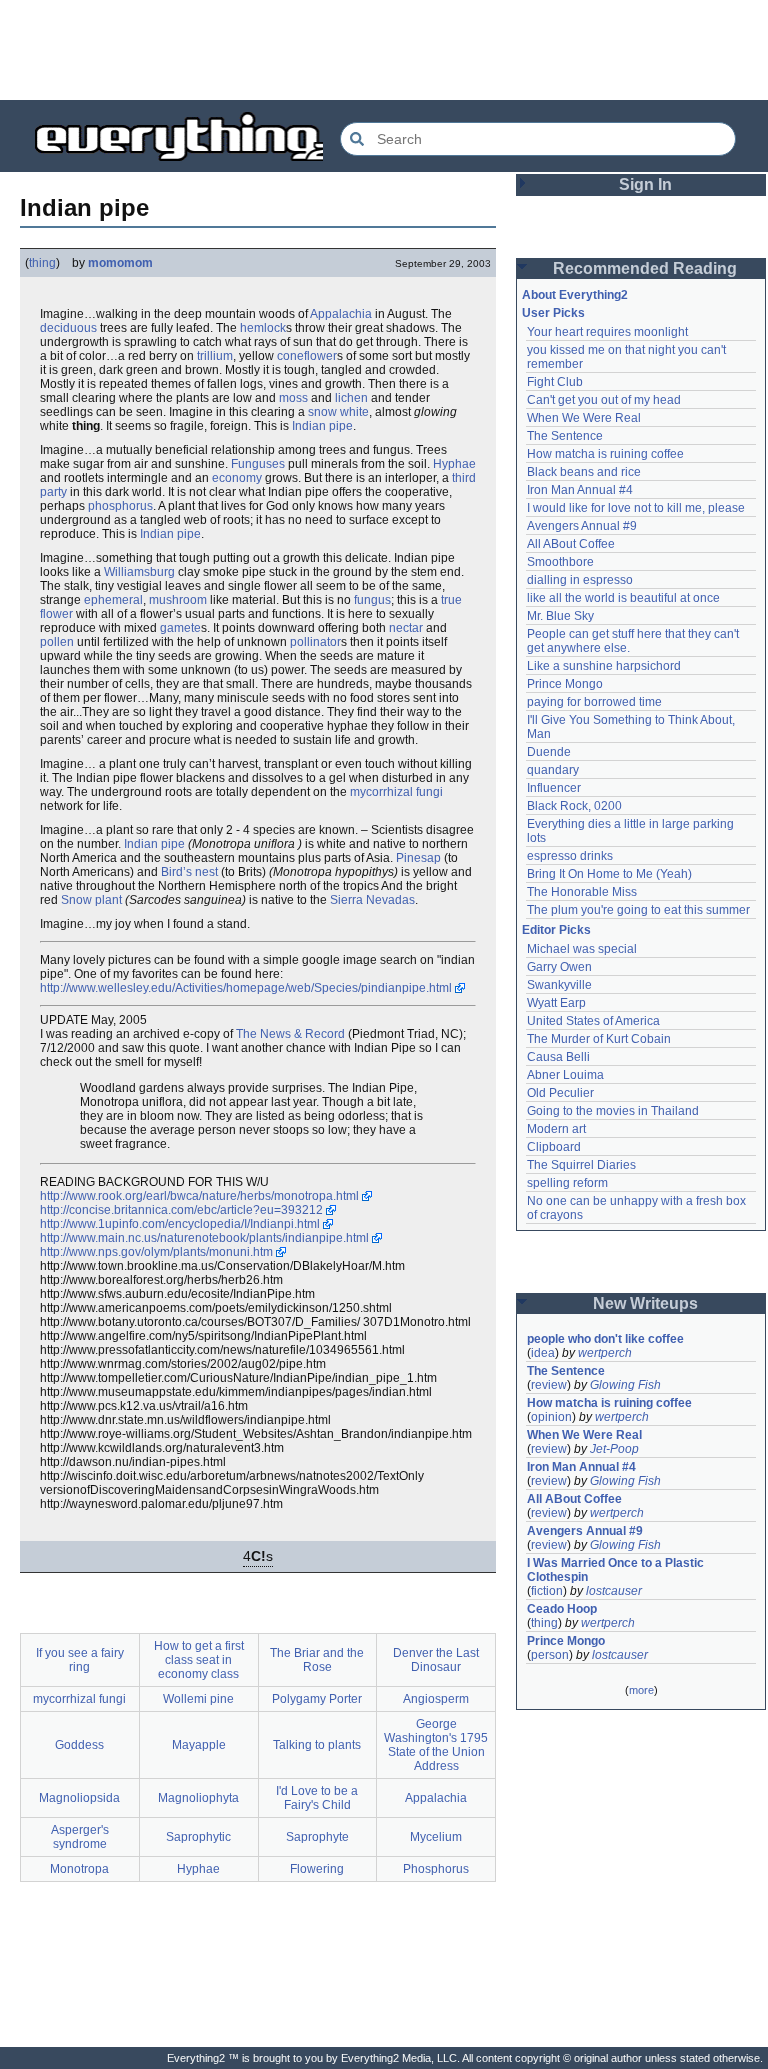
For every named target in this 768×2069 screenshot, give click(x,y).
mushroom (178, 600)
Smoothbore (560, 562)
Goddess (79, 1745)
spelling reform (567, 1183)
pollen (57, 642)
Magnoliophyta (198, 1798)
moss (293, 398)
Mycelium (436, 1837)
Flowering (317, 1869)
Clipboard (554, 1147)
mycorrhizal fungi (396, 792)
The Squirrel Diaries (581, 1165)
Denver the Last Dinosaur (436, 1660)
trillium (215, 356)
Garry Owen (559, 967)
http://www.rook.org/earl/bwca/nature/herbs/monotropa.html (199, 1196)
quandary (553, 770)
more (641, 1690)
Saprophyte (317, 1837)
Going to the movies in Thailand (613, 1111)
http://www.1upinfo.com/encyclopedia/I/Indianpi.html (180, 1224)
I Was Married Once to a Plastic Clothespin (617, 1570)
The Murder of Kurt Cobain (599, 1039)
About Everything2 (575, 295)
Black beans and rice (584, 472)
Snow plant (91, 900)
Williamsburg (139, 572)
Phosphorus (436, 1869)
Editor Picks (556, 930)
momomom (120, 263)
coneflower (307, 356)
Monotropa (79, 1869)
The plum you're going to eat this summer (638, 910)
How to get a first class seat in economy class (199, 1660)
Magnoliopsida (79, 1798)
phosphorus (120, 506)
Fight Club (555, 382)
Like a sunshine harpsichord (604, 666)
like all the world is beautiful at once (623, 598)
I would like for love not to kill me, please (636, 508)
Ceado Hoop (562, 1609)
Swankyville (559, 985)
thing (42, 263)
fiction (547, 1591)
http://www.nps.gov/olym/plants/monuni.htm (156, 1252)
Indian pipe (322, 426)
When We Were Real (584, 418)
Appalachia (341, 314)
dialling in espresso (580, 580)
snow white (338, 412)
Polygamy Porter (317, 1699)
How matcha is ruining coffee (605, 454)
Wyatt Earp (556, 1003)
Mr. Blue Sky (560, 616)
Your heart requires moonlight (607, 332)
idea (543, 1353)
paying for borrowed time (594, 702)
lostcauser (614, 1591)
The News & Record (290, 1034)
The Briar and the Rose (317, 1660)
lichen (351, 398)
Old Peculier (560, 1093)
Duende (549, 752)
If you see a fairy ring (80, 1660)
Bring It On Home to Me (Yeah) (609, 874)
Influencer (554, 788)
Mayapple (199, 1745)
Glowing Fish (625, 1385)
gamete (180, 628)
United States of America (593, 1021)
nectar (406, 628)
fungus (372, 600)
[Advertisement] (384, 50)
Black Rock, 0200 (574, 806)
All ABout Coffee (571, 544)
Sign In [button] (645, 184)
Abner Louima (565, 1075)
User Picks (553, 313)
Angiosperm (436, 1699)
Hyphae (454, 464)
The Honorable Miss (582, 892)
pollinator (315, 642)
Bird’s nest (189, 872)
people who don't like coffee (605, 1339)
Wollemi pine (198, 1699)
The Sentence (565, 436)
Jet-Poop (614, 1449)
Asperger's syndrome (80, 1837)
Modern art (556, 1129)
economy (237, 478)
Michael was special (582, 949)
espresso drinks (570, 856)
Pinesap (418, 858)
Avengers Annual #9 (582, 526)
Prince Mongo (565, 684)
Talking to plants (317, 1745)
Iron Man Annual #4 (580, 490)
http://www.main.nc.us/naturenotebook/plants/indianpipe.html (204, 1238)
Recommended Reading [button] (645, 268)
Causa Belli (558, 1057)
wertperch (605, 1353)
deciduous (68, 328)
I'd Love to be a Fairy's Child (317, 1798)
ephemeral (113, 600)
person (550, 1655)
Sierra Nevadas (372, 900)
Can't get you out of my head (604, 400)
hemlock (263, 328)
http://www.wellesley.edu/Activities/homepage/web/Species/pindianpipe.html (246, 988)
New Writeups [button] (645, 1303)
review (549, 1385)
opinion (551, 1417)
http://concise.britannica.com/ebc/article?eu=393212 (181, 1210)
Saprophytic (198, 1837)
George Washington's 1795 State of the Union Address (436, 1745)
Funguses (258, 464)
